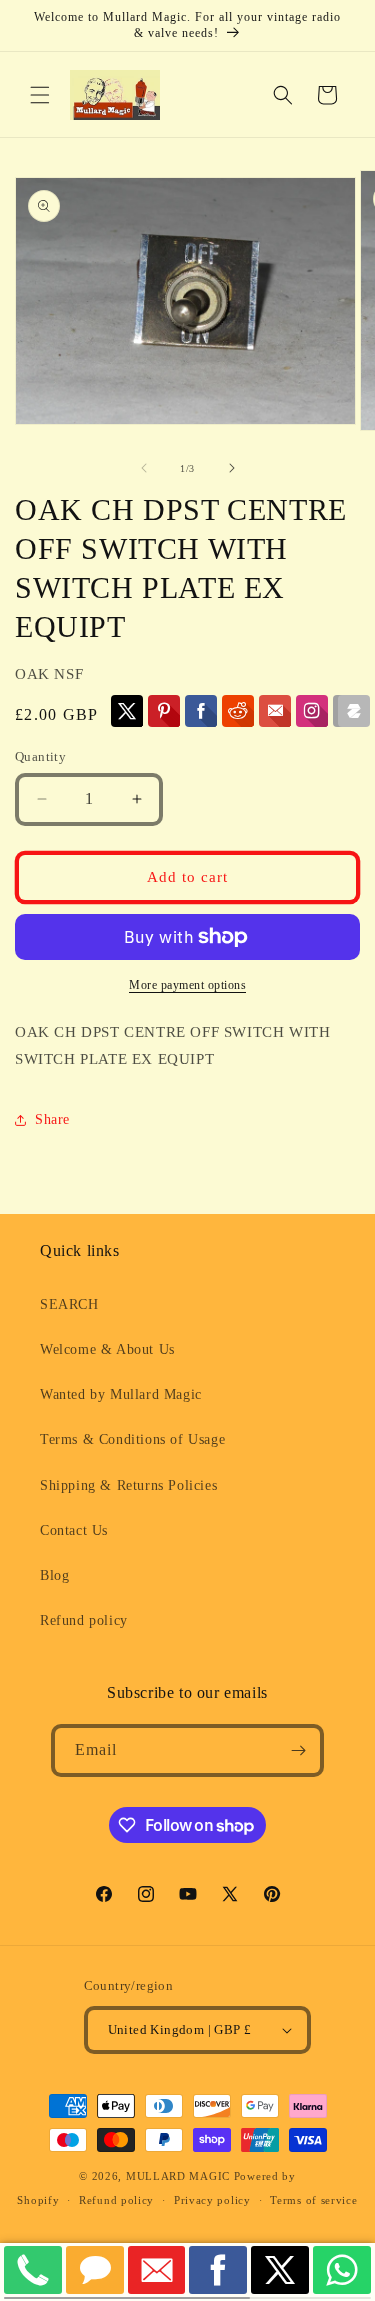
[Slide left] (144, 468)
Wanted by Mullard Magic (121, 1394)
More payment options (187, 985)
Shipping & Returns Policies (128, 1485)
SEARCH (69, 1304)
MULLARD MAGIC (178, 2176)
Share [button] (52, 1119)
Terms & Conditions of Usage (132, 1439)
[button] (40, 95)
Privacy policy (212, 2200)
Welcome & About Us (107, 1349)
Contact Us (74, 1530)
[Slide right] (232, 468)
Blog (54, 1575)
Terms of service (313, 2200)
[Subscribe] (298, 1750)
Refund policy (84, 1620)
